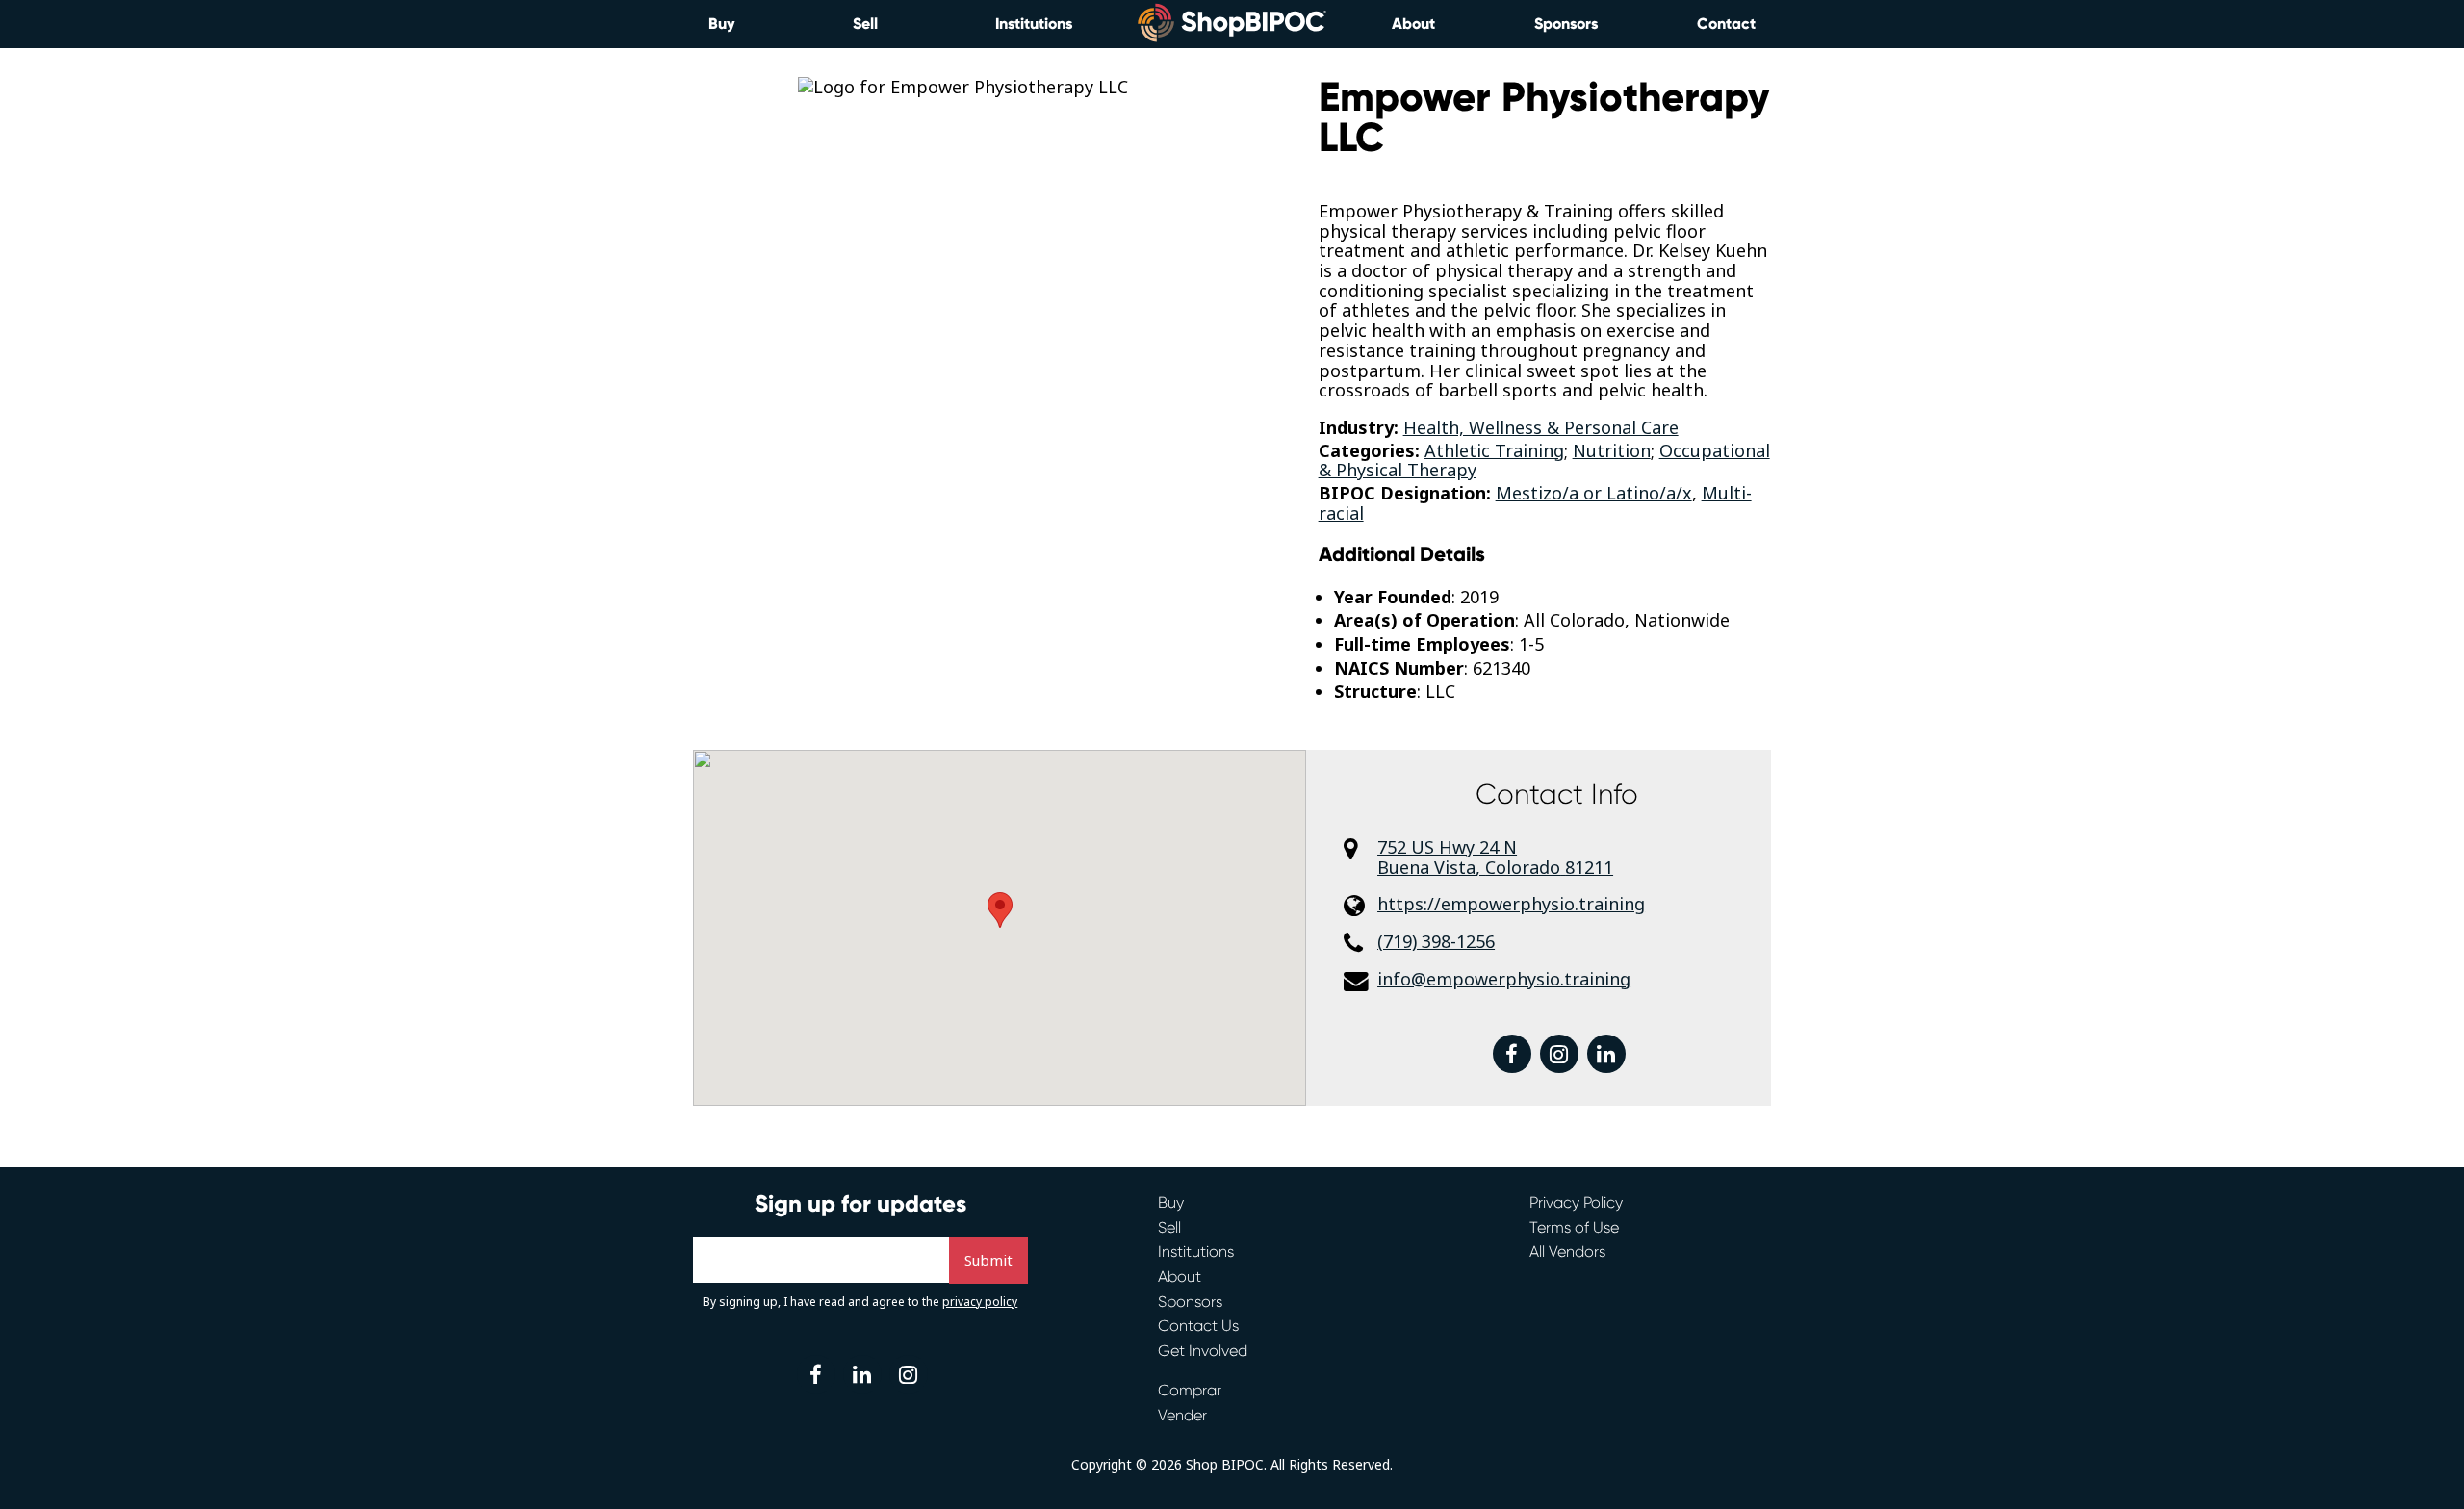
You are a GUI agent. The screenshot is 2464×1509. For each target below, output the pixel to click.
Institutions (1034, 24)
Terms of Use (1574, 1228)
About (1413, 24)
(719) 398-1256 (1436, 942)
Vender (1182, 1415)
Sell (865, 24)
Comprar (1190, 1390)
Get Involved (1203, 1351)
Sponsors (1566, 24)
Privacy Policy (1576, 1202)
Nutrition (1612, 450)
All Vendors (1567, 1252)
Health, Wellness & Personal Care (1541, 427)
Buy (721, 24)
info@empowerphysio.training (1504, 979)
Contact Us (1198, 1326)
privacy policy (980, 1302)
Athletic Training (1494, 450)
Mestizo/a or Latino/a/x (1594, 493)
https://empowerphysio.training (1511, 904)
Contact (1726, 24)
